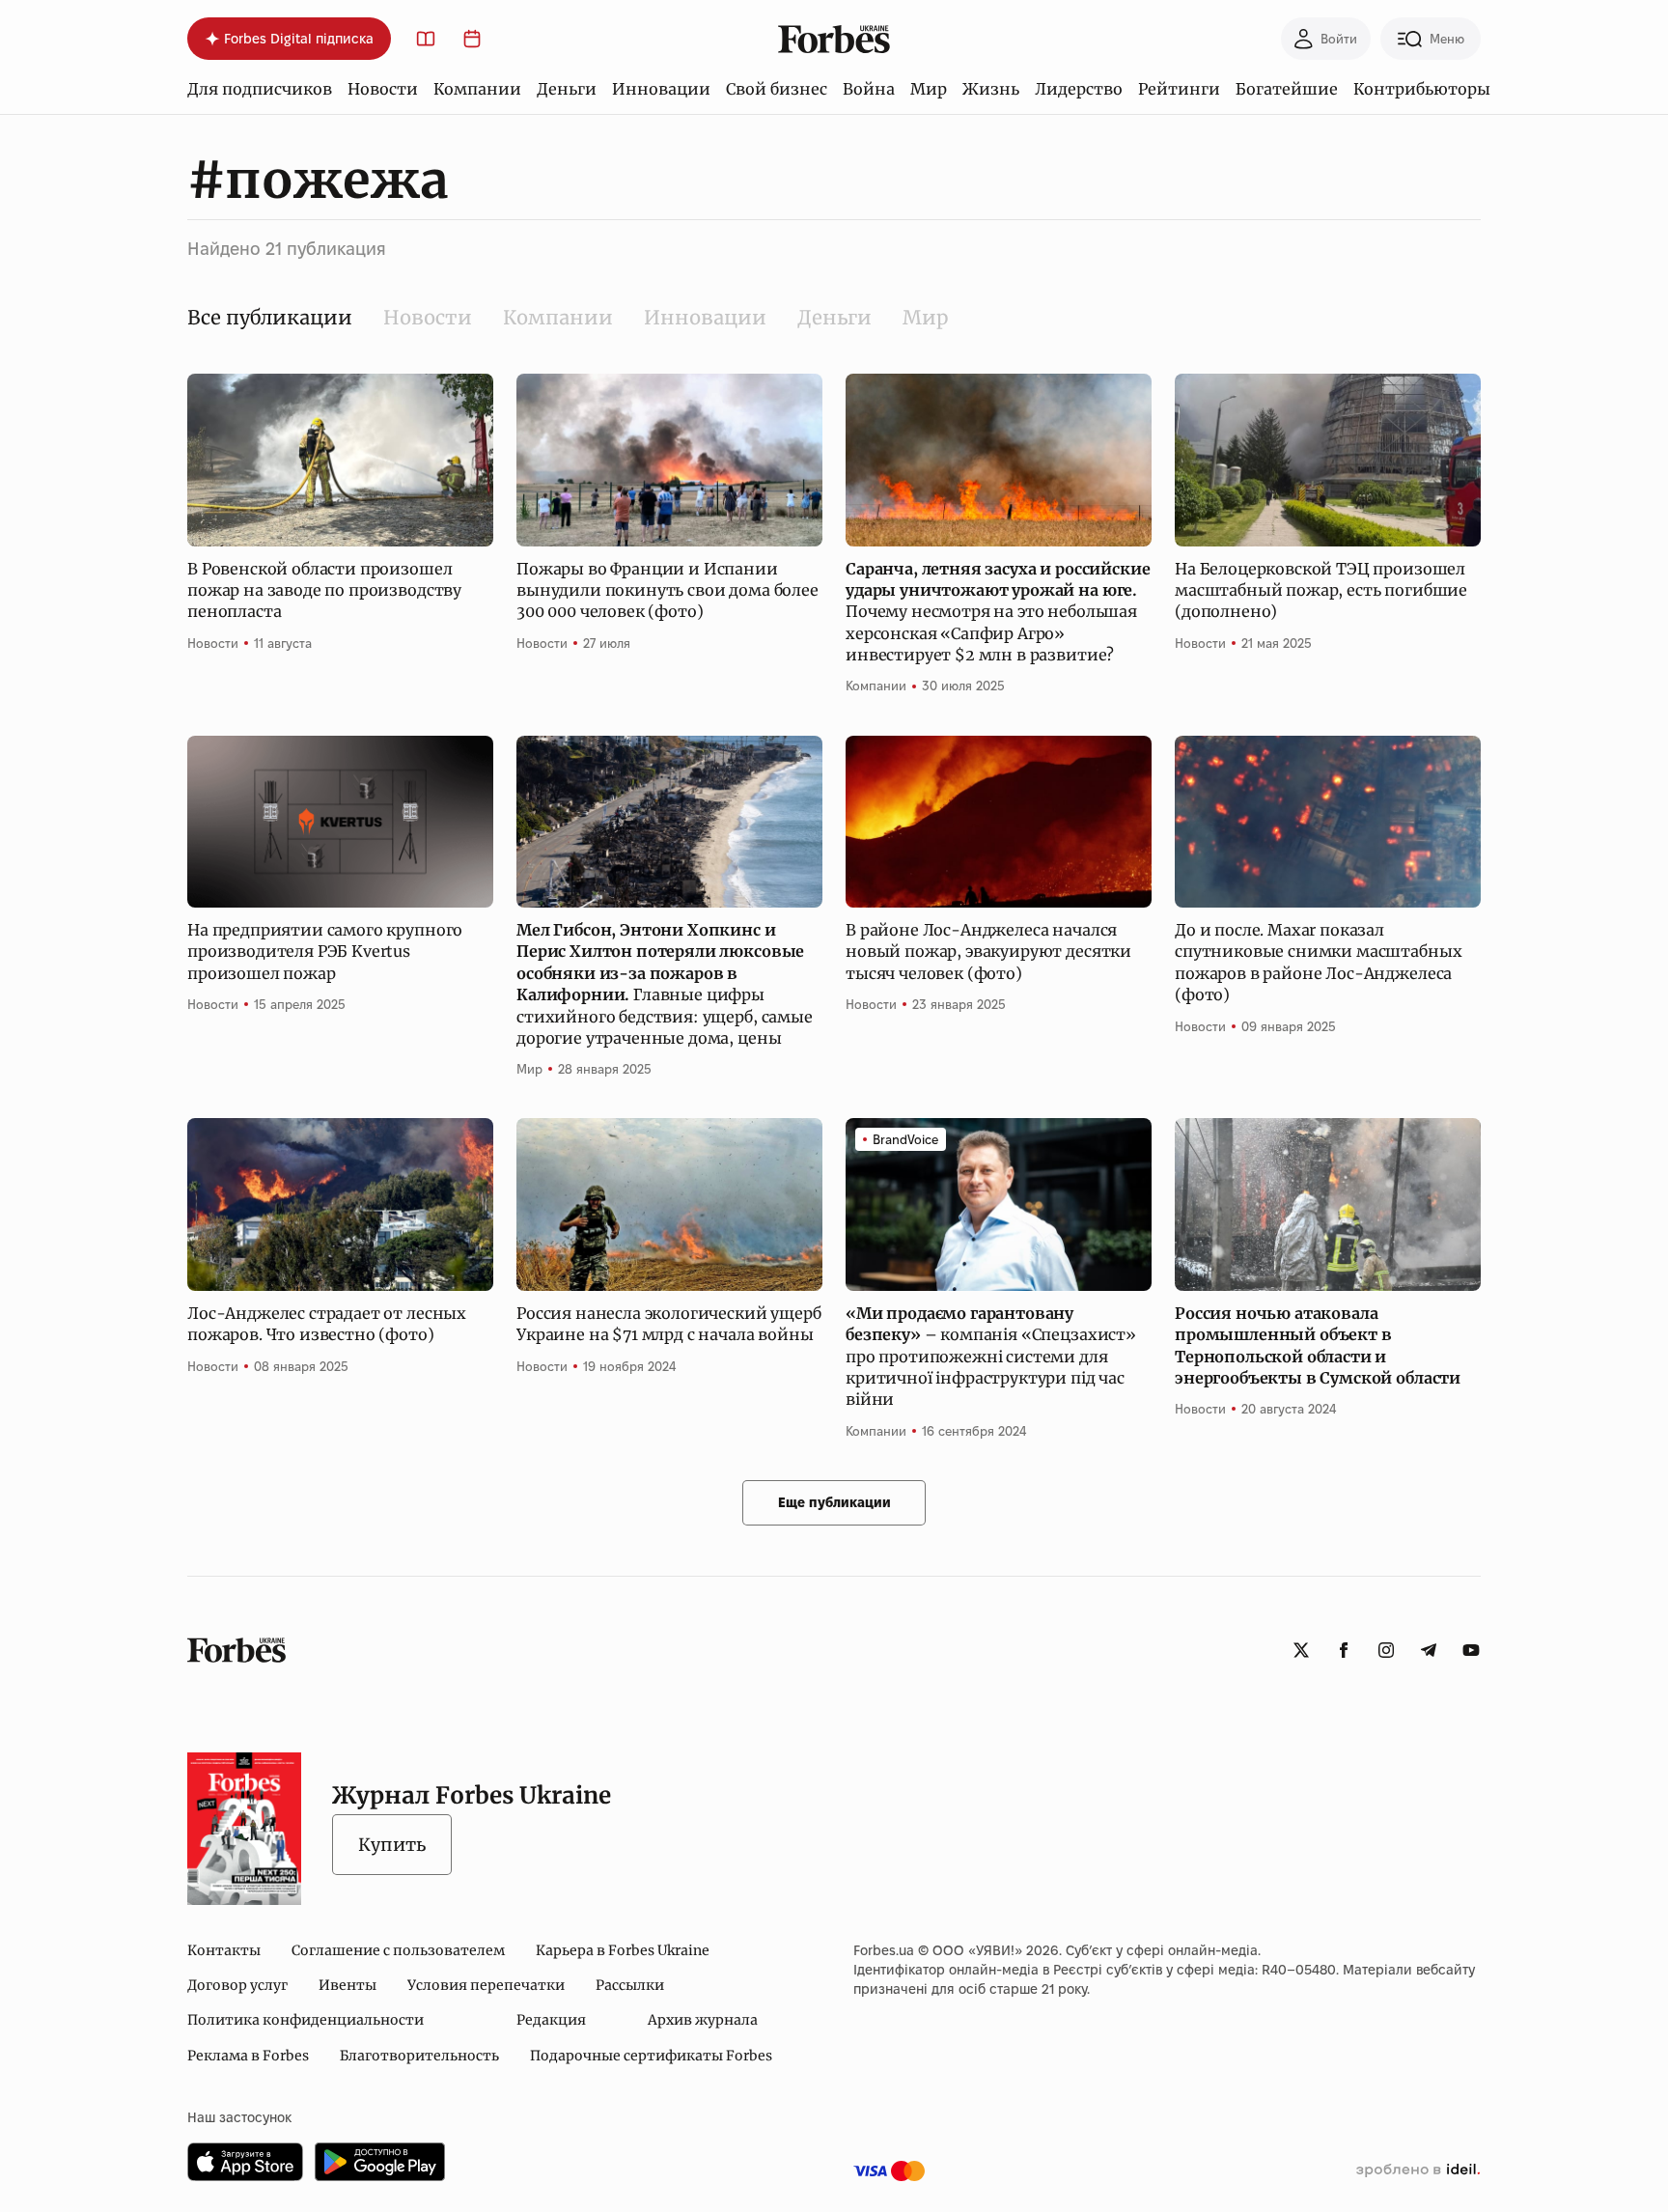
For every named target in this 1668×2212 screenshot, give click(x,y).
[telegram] (1429, 1650)
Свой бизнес (777, 89)
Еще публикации (834, 1502)
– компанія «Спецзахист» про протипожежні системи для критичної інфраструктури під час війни (991, 1357)
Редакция (551, 2020)
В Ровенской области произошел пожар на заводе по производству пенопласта (324, 590)
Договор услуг (237, 1985)
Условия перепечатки (486, 1985)
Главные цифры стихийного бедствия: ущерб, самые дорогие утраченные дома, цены (665, 984)
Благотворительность (419, 2056)
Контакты (224, 1950)
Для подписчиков (260, 89)
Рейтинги (1179, 89)
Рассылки (630, 1985)
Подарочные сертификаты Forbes (651, 2056)
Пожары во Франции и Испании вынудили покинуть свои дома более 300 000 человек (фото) (667, 590)
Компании (477, 89)
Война (869, 89)
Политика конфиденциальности (306, 2020)
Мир (929, 89)
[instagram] (1386, 1650)
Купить (392, 1845)
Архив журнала (703, 2020)
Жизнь (991, 89)
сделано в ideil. (1418, 2170)
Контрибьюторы (1422, 89)
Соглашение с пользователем (398, 1950)
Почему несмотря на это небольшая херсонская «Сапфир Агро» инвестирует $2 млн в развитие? (998, 612)
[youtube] (1471, 1650)
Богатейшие (1287, 89)
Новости (383, 89)
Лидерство (1079, 89)
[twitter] (1301, 1650)
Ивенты (347, 1985)
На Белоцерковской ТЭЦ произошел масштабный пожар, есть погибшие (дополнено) (1321, 590)
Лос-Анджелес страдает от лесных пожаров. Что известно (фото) (327, 1324)
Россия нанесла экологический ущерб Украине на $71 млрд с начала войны (669, 1324)
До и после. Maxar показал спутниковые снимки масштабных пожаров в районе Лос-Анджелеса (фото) (1318, 962)
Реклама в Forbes (248, 2056)
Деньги (567, 89)
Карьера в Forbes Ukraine (623, 1950)
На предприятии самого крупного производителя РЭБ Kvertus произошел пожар (325, 952)
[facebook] (1344, 1650)
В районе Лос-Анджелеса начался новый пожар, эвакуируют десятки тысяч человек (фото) (988, 952)
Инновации (661, 89)
